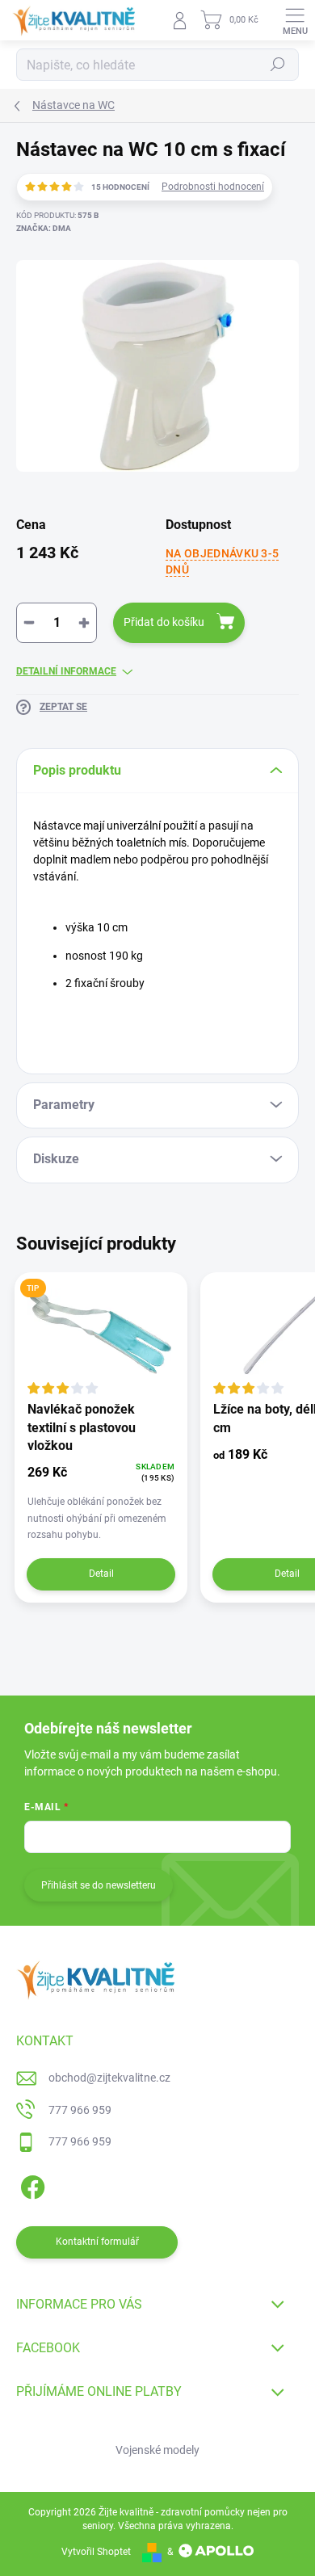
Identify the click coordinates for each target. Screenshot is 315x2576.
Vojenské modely (157, 2450)
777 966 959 (80, 2110)
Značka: (44, 228)
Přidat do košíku (164, 622)
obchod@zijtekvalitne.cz (109, 2078)
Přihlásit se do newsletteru (99, 1885)
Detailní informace (66, 671)
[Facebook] (30, 2185)
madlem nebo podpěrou (130, 859)
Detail (101, 1574)
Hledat (278, 65)
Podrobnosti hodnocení (213, 187)
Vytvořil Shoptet (96, 2552)
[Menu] (295, 20)
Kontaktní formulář (97, 2242)
